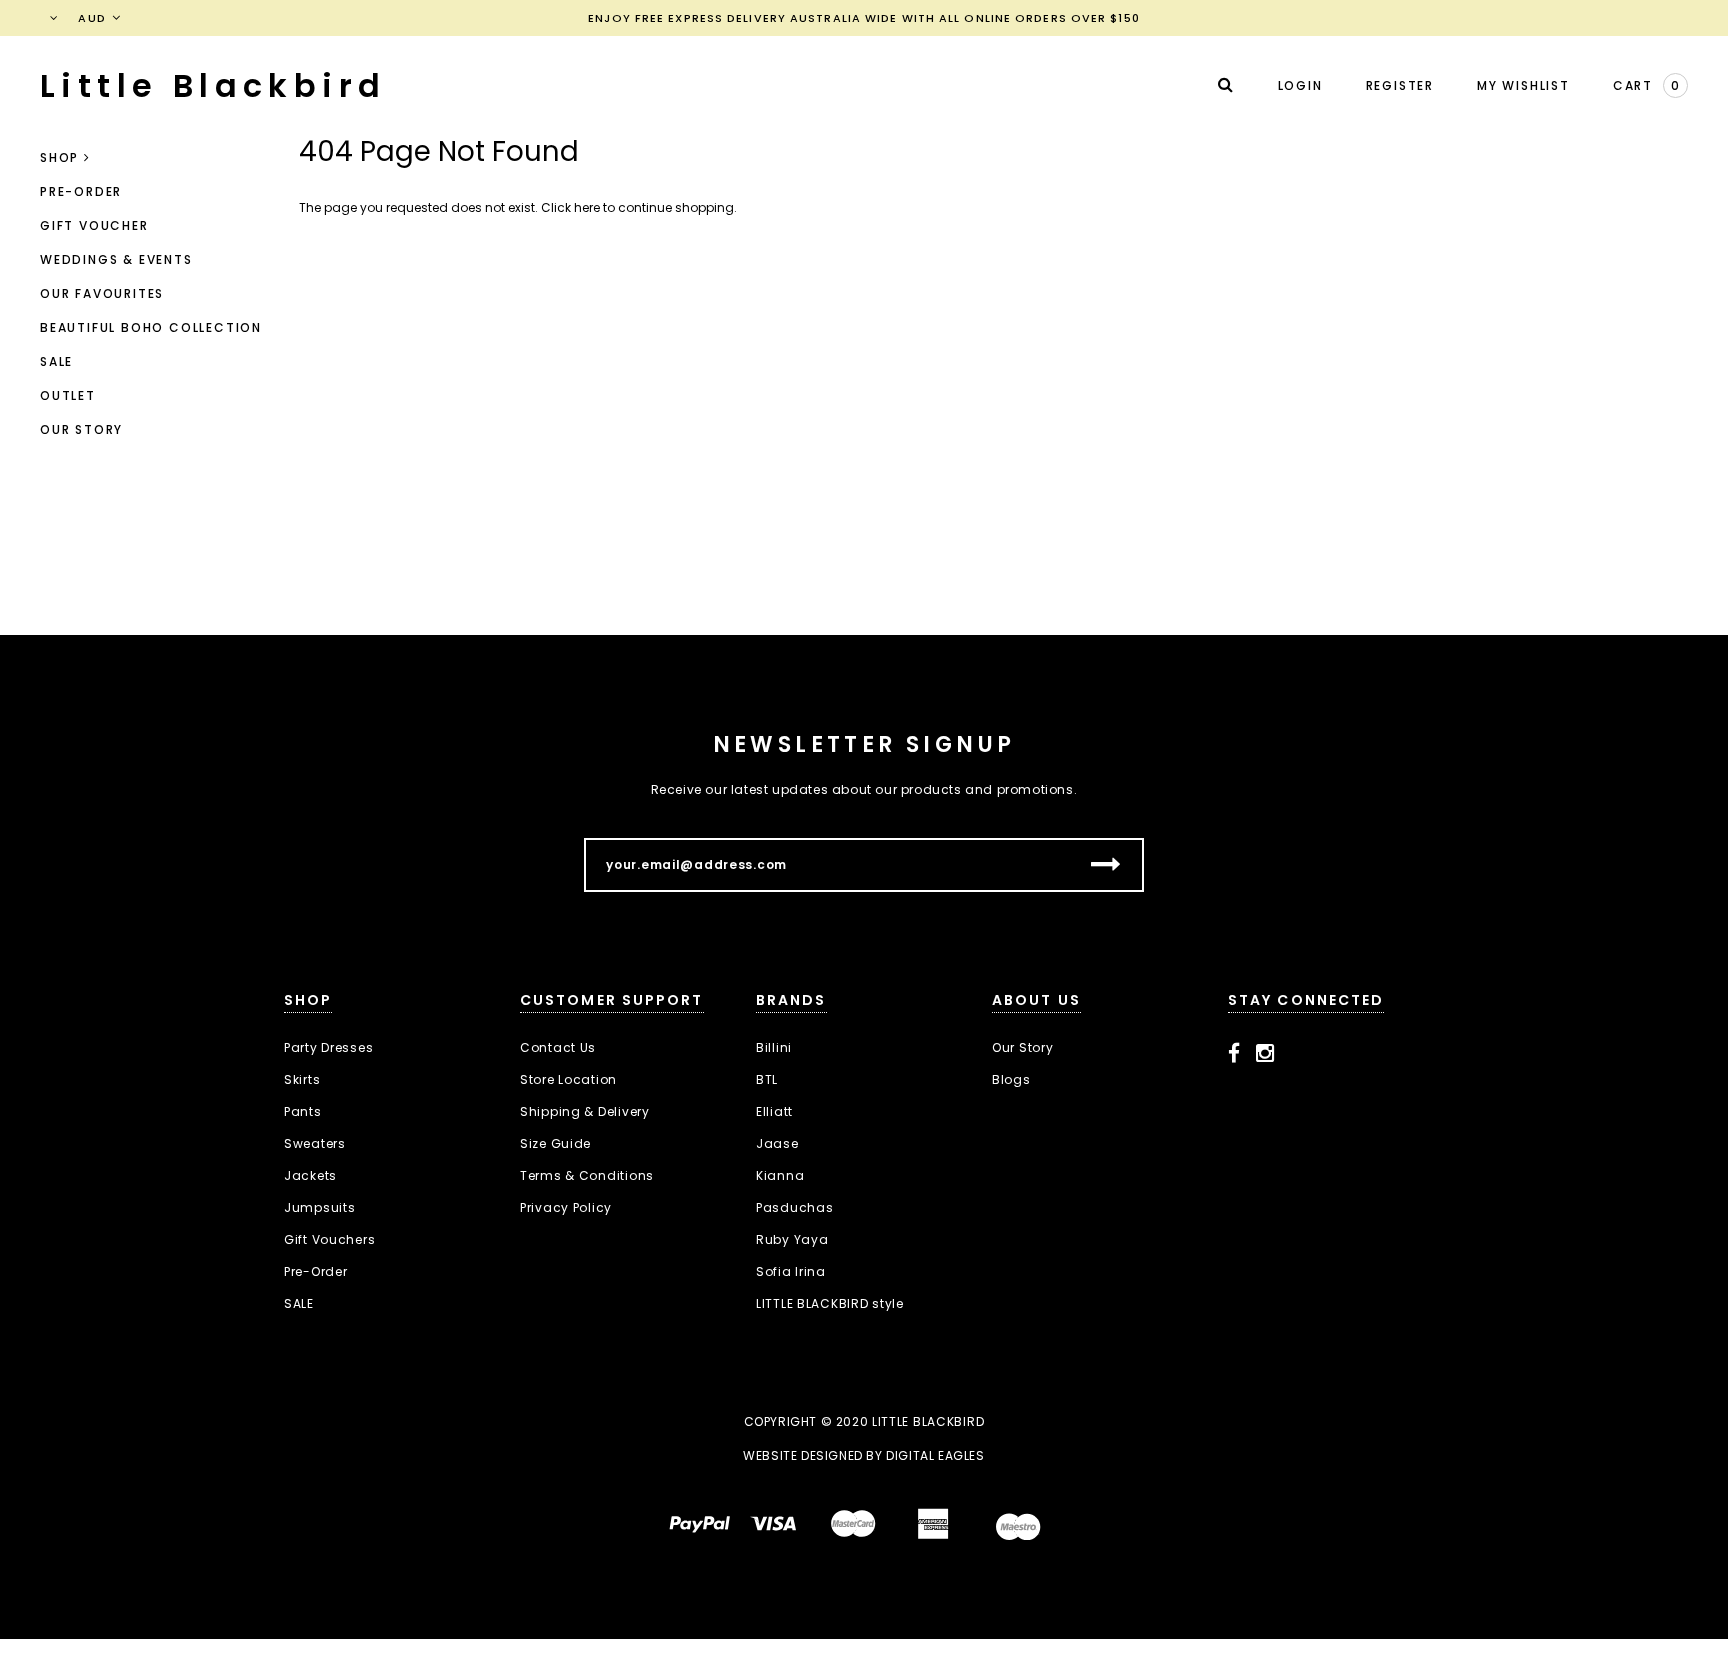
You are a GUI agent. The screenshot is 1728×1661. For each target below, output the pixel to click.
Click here (572, 207)
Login (1300, 85)
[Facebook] (1234, 1054)
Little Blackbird (213, 85)
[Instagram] (1265, 1054)
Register (1400, 85)
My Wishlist (1523, 85)
